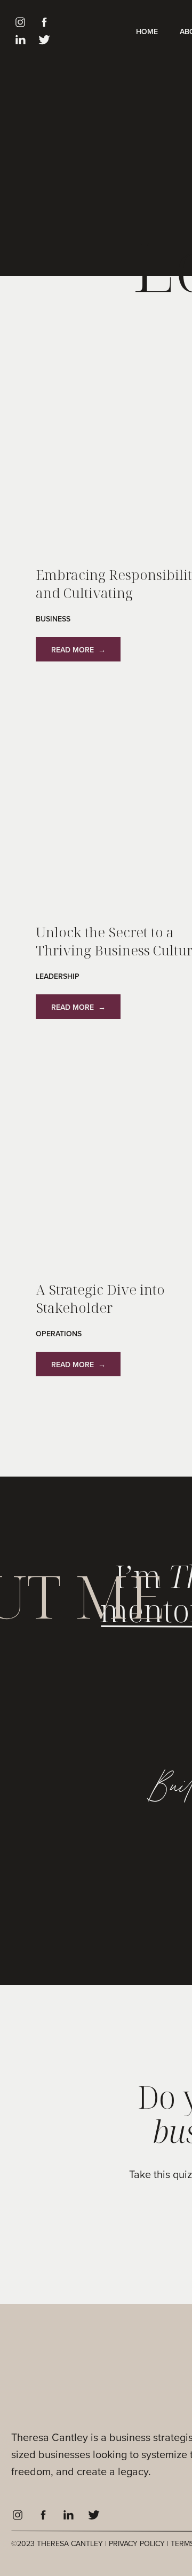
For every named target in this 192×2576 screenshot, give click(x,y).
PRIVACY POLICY (137, 2544)
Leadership (58, 976)
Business (53, 619)
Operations (59, 1334)
